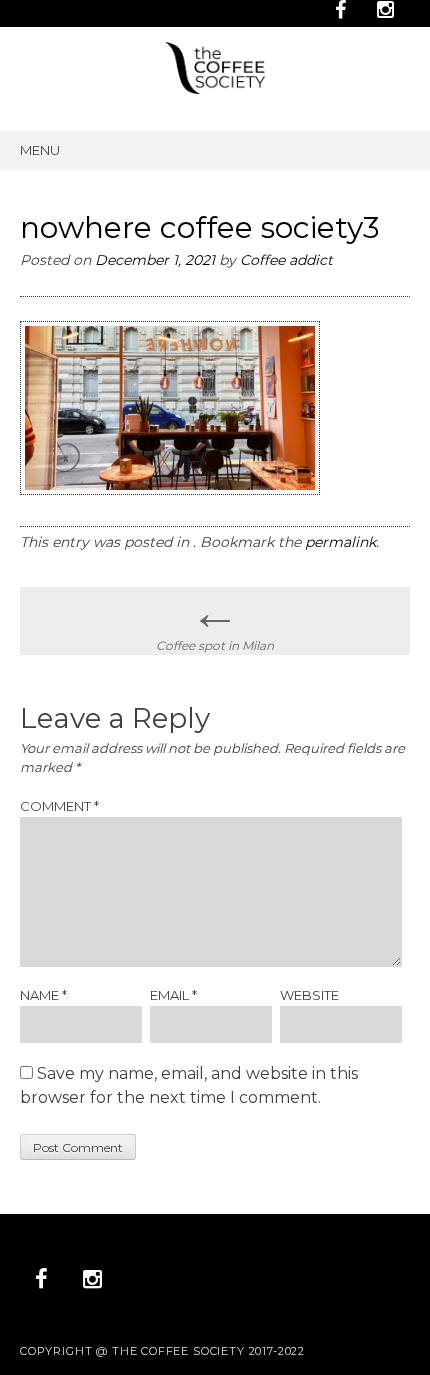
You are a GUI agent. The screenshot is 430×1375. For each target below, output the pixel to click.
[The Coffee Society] (215, 88)
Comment (59, 806)
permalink (340, 542)
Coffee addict (286, 260)
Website (309, 995)
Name (43, 995)
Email (173, 995)
